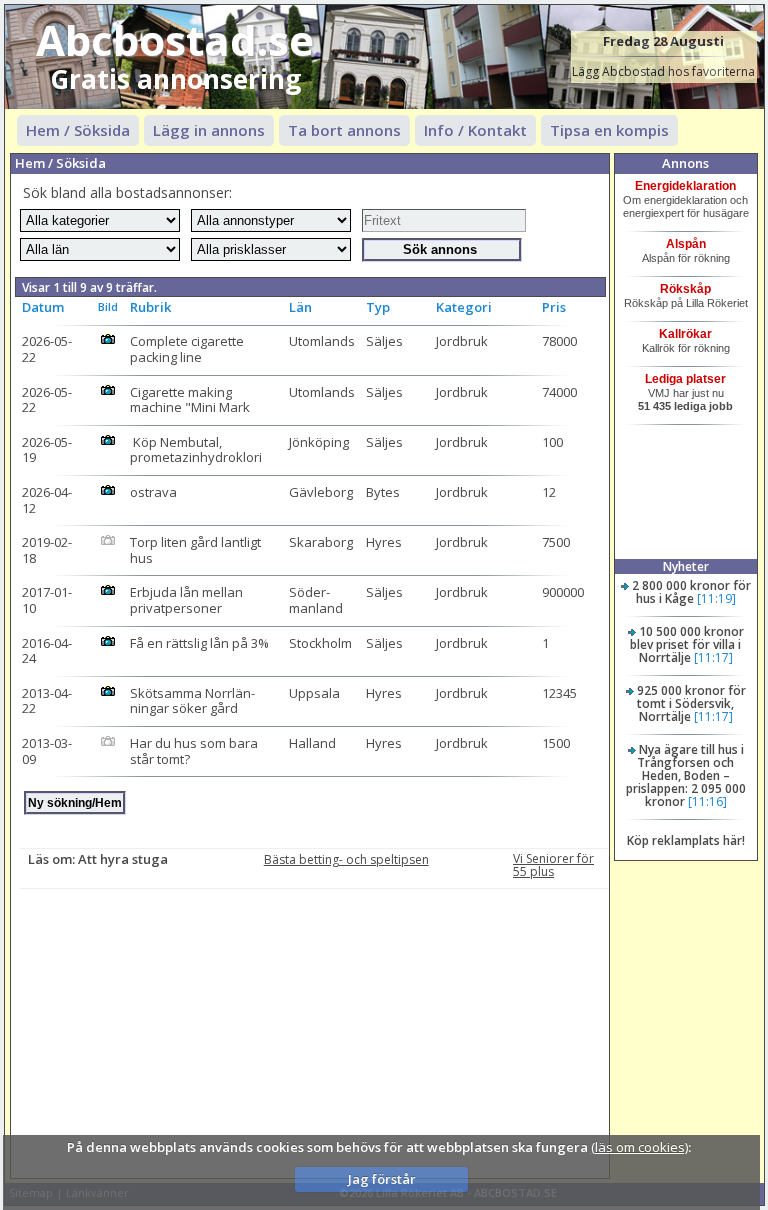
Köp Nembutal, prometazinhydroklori (196, 450)
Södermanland (316, 600)
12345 (559, 693)
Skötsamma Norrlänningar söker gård (192, 701)
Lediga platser (685, 379)
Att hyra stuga (123, 859)
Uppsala (314, 693)
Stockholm (320, 643)
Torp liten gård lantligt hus (197, 550)
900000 (563, 592)
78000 (559, 341)
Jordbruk (462, 341)
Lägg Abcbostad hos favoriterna (663, 71)
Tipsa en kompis (609, 130)
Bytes (383, 492)
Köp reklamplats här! (686, 840)
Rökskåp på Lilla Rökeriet (686, 303)
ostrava (153, 492)
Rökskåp (685, 289)
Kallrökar (685, 334)
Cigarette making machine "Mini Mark (190, 400)
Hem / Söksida (78, 130)
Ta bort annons (344, 130)
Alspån (686, 244)
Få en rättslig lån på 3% (199, 643)
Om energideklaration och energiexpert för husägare (686, 206)
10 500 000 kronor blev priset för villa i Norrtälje (687, 644)
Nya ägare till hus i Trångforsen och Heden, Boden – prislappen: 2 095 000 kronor (686, 775)
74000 (559, 392)
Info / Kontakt (475, 130)
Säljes (384, 341)
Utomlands (322, 341)
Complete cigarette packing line (188, 349)
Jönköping (319, 442)
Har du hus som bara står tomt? (195, 751)
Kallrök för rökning (686, 348)
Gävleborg (321, 492)
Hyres (384, 542)
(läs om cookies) (639, 1147)
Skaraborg (321, 542)
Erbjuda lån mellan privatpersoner (188, 600)
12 (549, 492)
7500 (556, 542)
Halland (312, 743)
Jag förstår (382, 1179)
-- (47, 349)
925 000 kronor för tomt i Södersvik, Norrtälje (691, 703)
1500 (556, 743)
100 (552, 442)
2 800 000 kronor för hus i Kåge (691, 592)
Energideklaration (685, 186)
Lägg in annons (209, 130)
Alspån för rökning (686, 258)
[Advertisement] (314, 1029)
